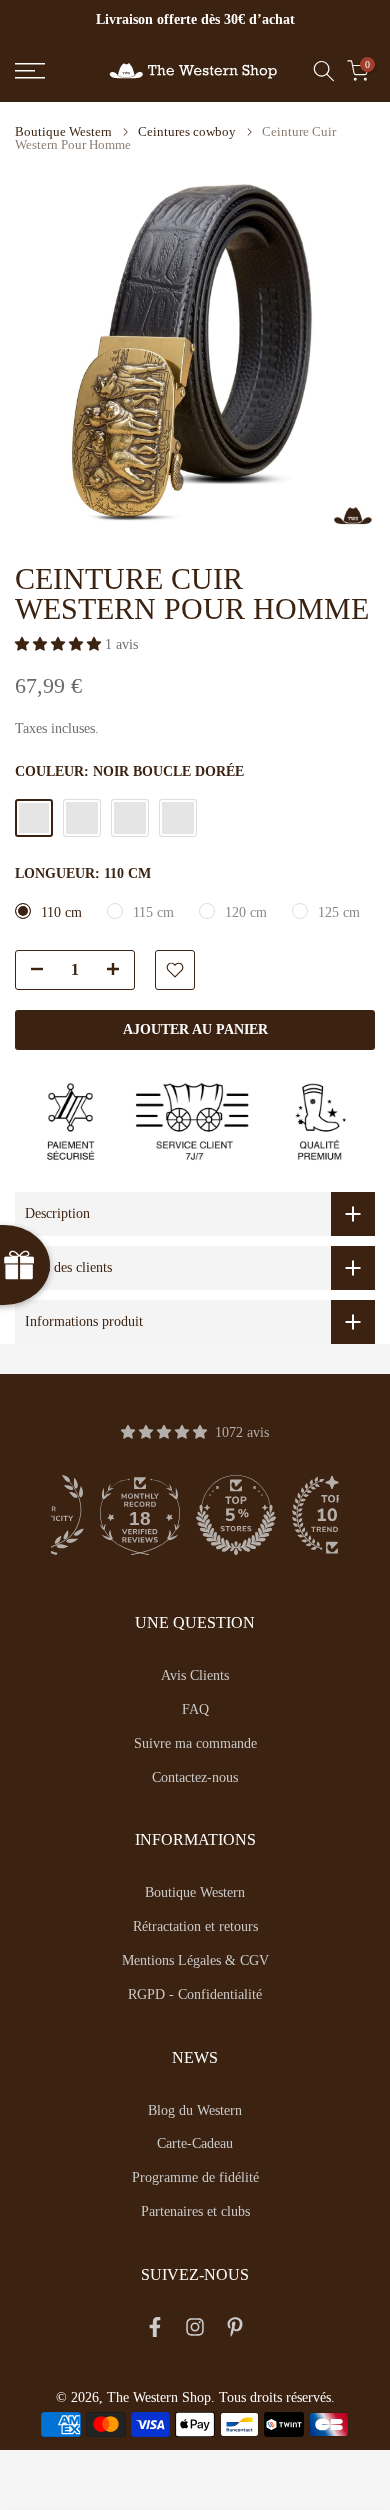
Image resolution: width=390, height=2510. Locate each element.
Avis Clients (195, 1675)
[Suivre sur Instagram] (195, 2331)
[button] (60, 644)
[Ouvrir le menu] (54, 71)
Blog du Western (195, 2110)
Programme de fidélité (195, 2177)
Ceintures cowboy (187, 131)
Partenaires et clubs (195, 2211)
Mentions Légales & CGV (195, 1960)
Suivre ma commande (195, 1743)
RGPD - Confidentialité (195, 1994)
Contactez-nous (195, 1777)
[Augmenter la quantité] (119, 971)
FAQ (195, 1709)
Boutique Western (63, 131)
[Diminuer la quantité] (31, 971)
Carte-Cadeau (195, 2143)
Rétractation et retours (195, 1926)
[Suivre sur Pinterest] (235, 2331)
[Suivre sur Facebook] (155, 2331)
